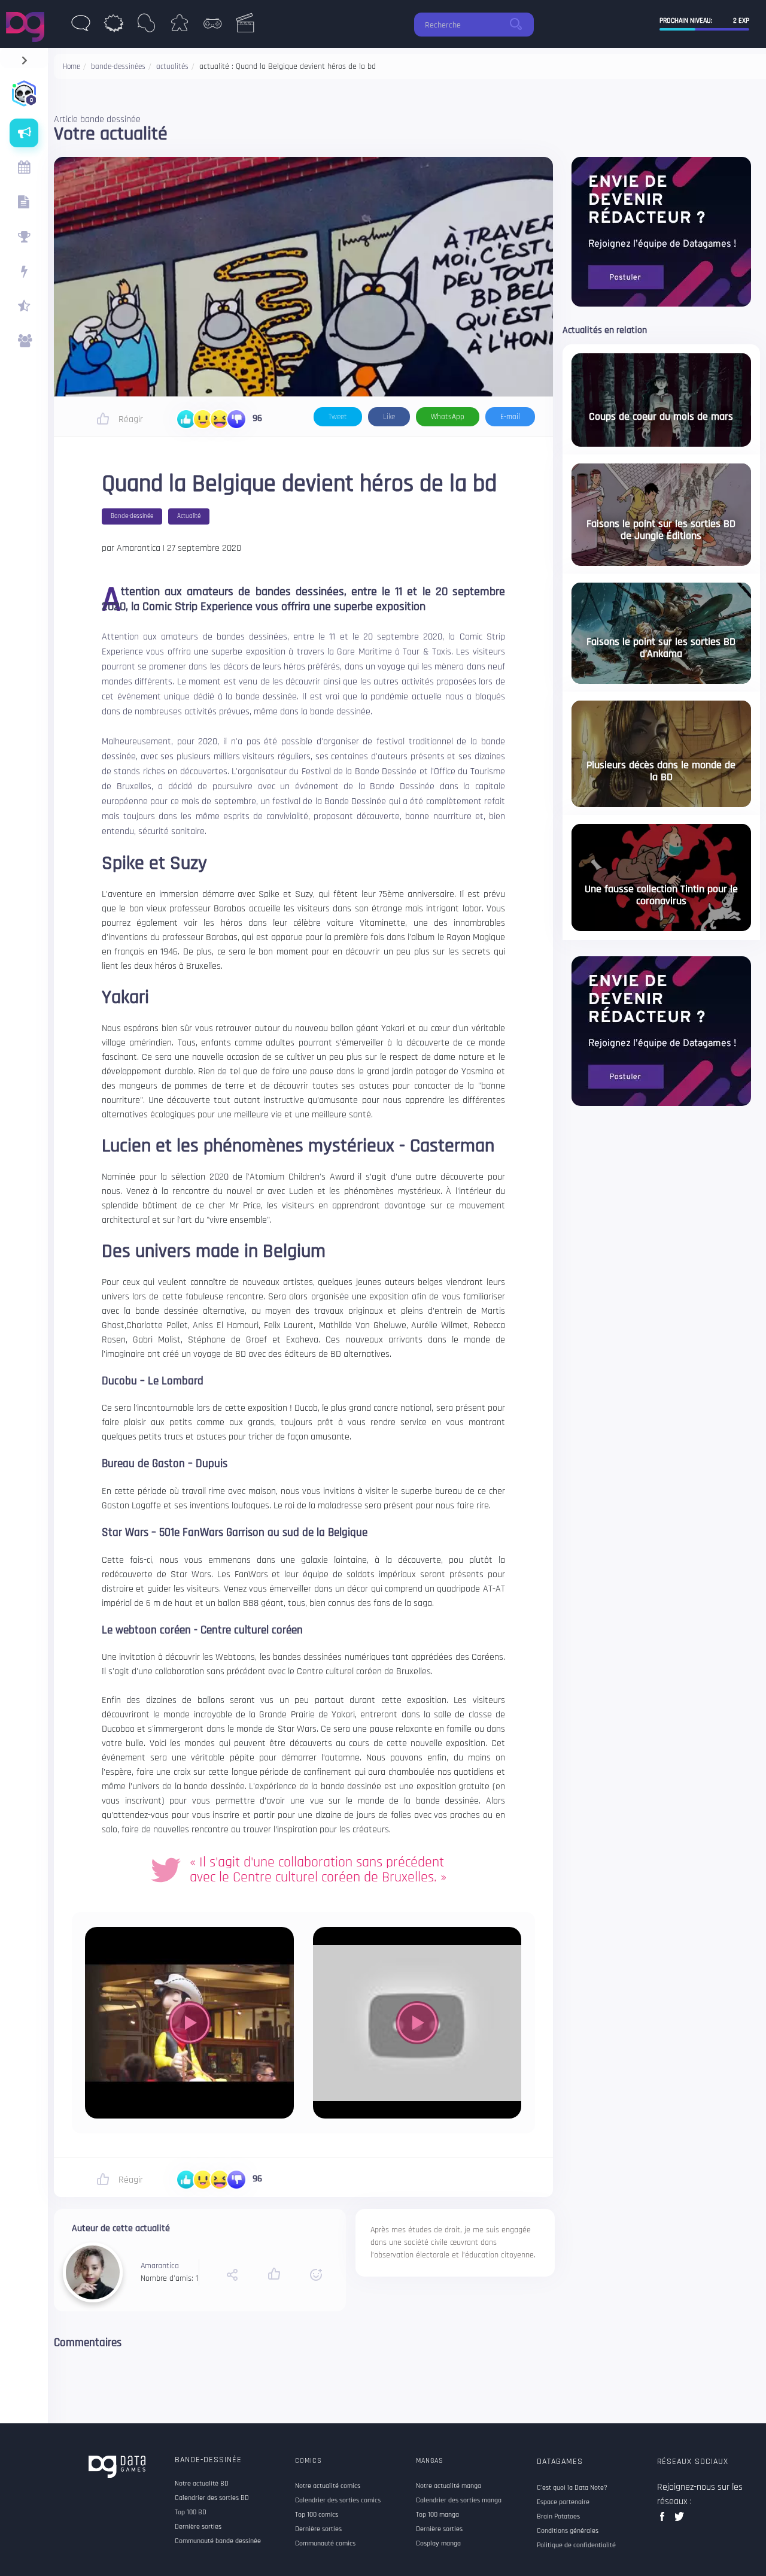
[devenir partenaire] (661, 231)
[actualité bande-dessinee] (24, 133)
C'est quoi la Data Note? (572, 2488)
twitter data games (680, 2520)
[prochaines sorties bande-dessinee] (24, 168)
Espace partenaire (563, 2502)
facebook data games (665, 2520)
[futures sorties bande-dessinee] (24, 202)
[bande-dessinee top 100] (24, 237)
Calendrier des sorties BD (212, 2498)
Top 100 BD (191, 2513)
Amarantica (160, 2266)
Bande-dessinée (208, 2460)
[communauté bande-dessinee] (24, 341)
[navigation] (24, 58)
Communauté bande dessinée (218, 2541)
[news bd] (80, 26)
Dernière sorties (198, 2527)
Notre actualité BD (202, 2484)
